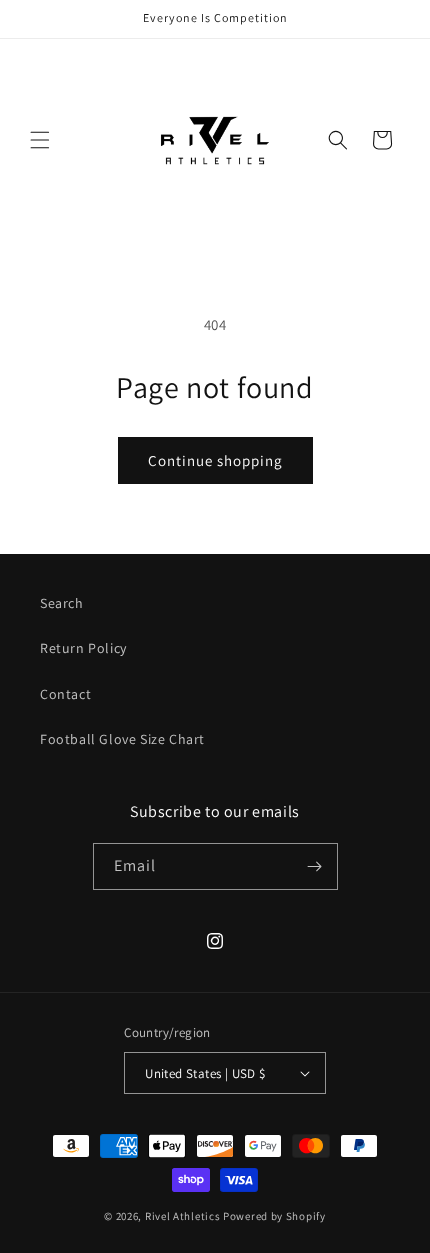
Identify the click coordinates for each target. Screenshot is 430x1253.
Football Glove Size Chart (122, 739)
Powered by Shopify (274, 1216)
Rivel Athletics (183, 1216)
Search (62, 603)
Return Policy (83, 648)
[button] (40, 140)
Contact (65, 694)
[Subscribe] (315, 866)
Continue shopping (215, 460)
